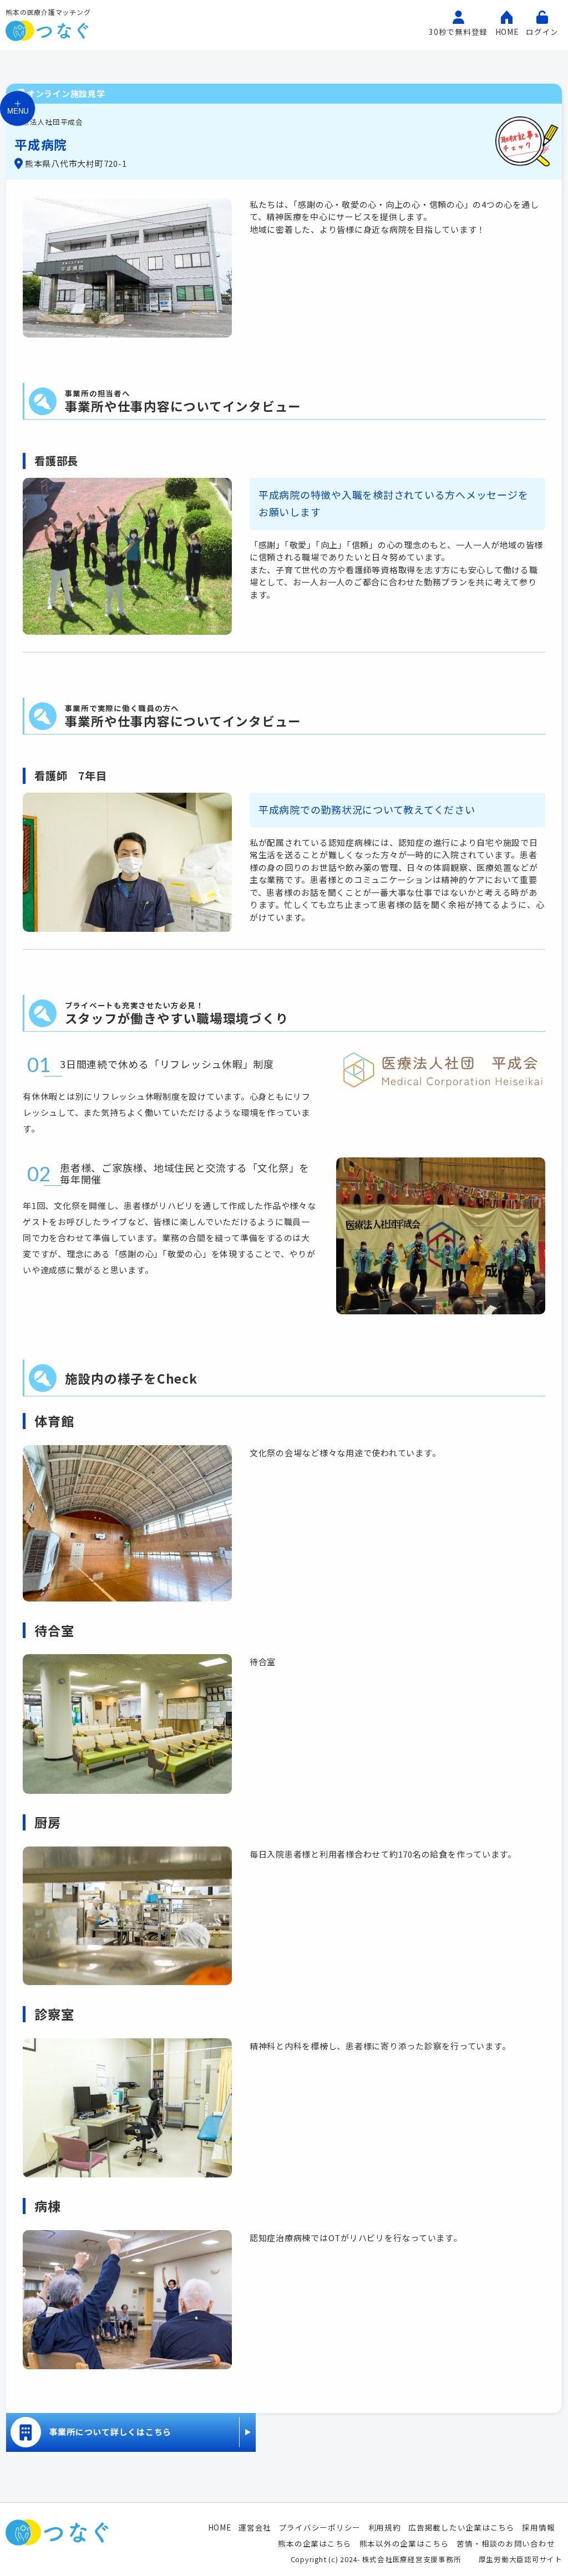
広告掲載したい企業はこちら (461, 2527)
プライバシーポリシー (320, 2527)
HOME (220, 2527)
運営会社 (255, 2527)
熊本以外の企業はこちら (404, 2543)
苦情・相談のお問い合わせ (506, 2543)
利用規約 (385, 2527)
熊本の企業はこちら (315, 2543)
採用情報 (538, 2527)
